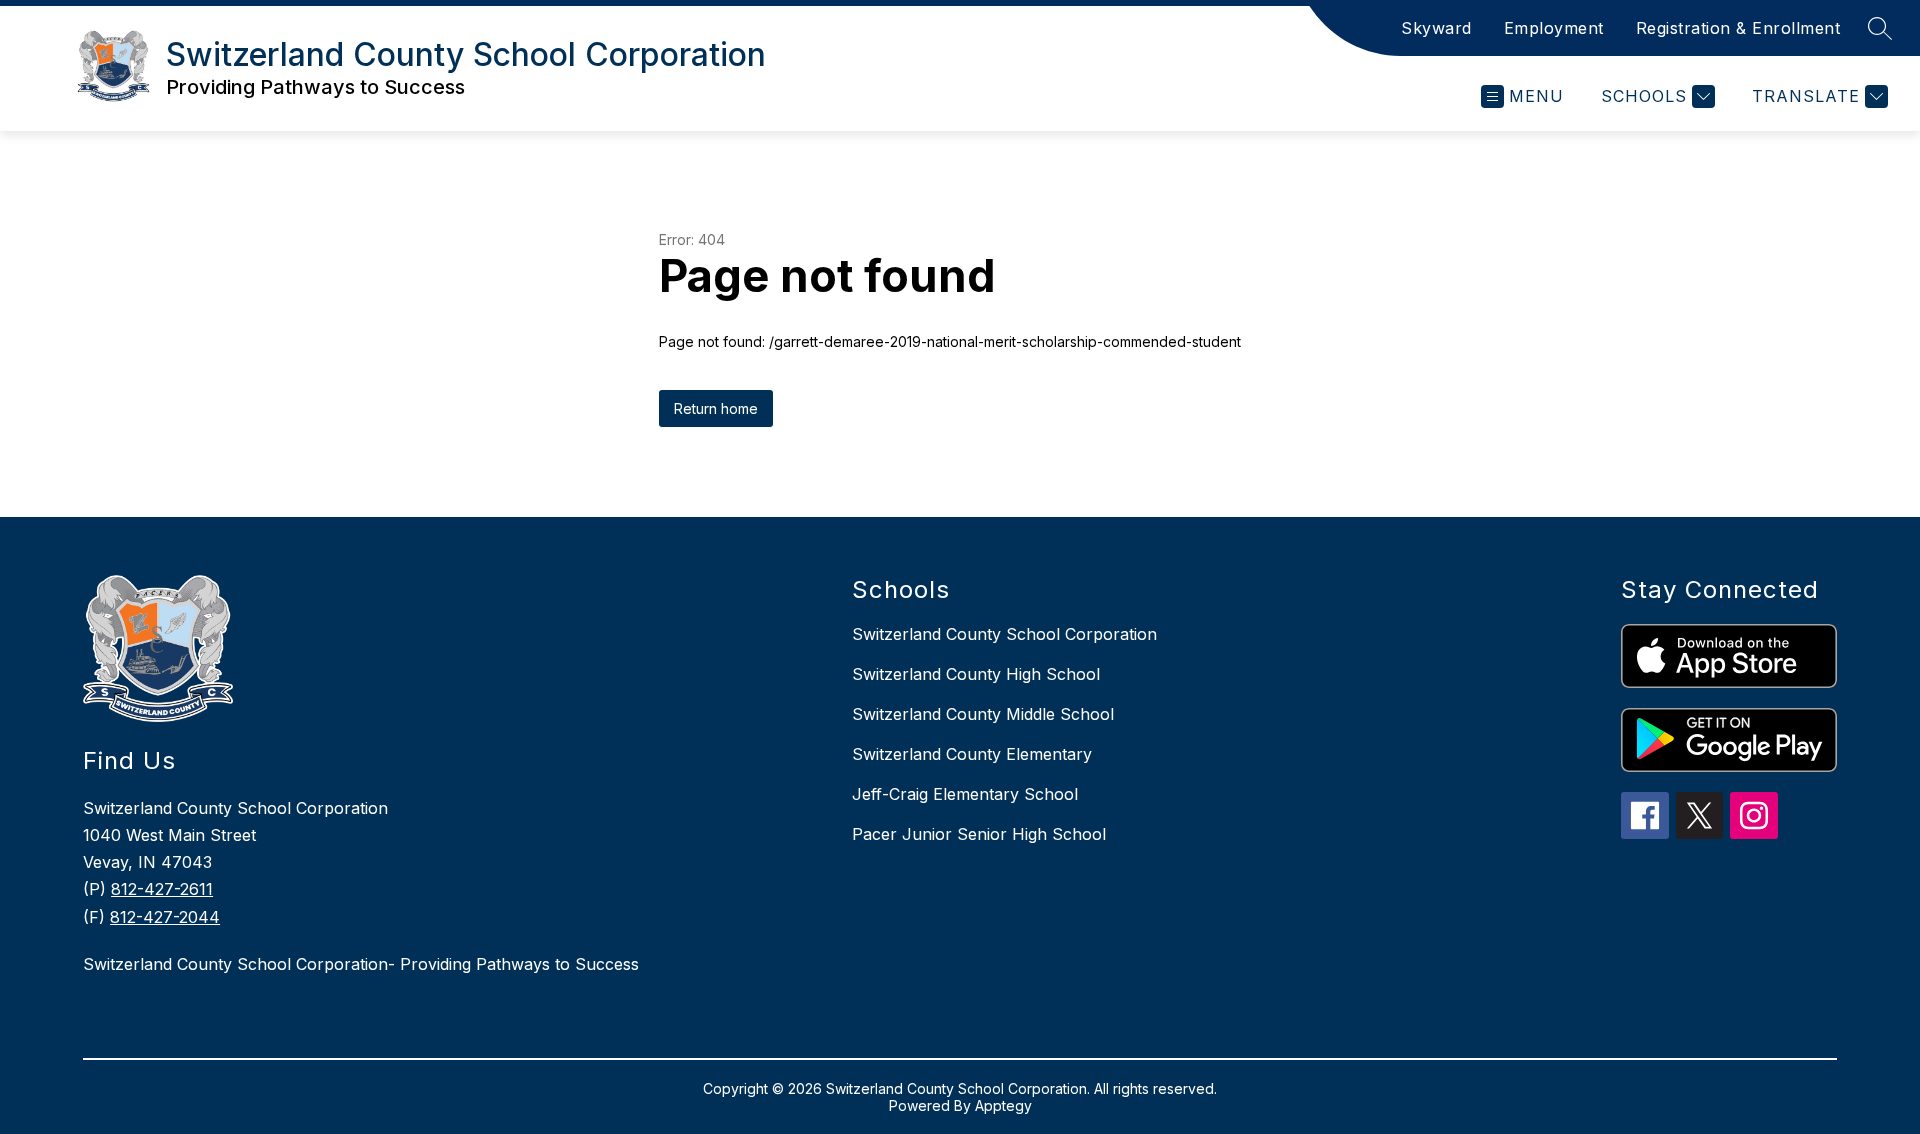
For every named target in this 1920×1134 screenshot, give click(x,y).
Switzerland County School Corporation (1004, 634)
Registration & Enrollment (1738, 28)
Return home (716, 408)
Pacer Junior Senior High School (979, 834)
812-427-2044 (165, 917)
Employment (1554, 28)
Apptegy (1003, 1105)
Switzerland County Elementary (972, 754)
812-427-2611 (162, 889)
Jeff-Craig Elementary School (965, 794)
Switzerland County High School (976, 674)
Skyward (1436, 28)
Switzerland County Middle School (983, 714)
